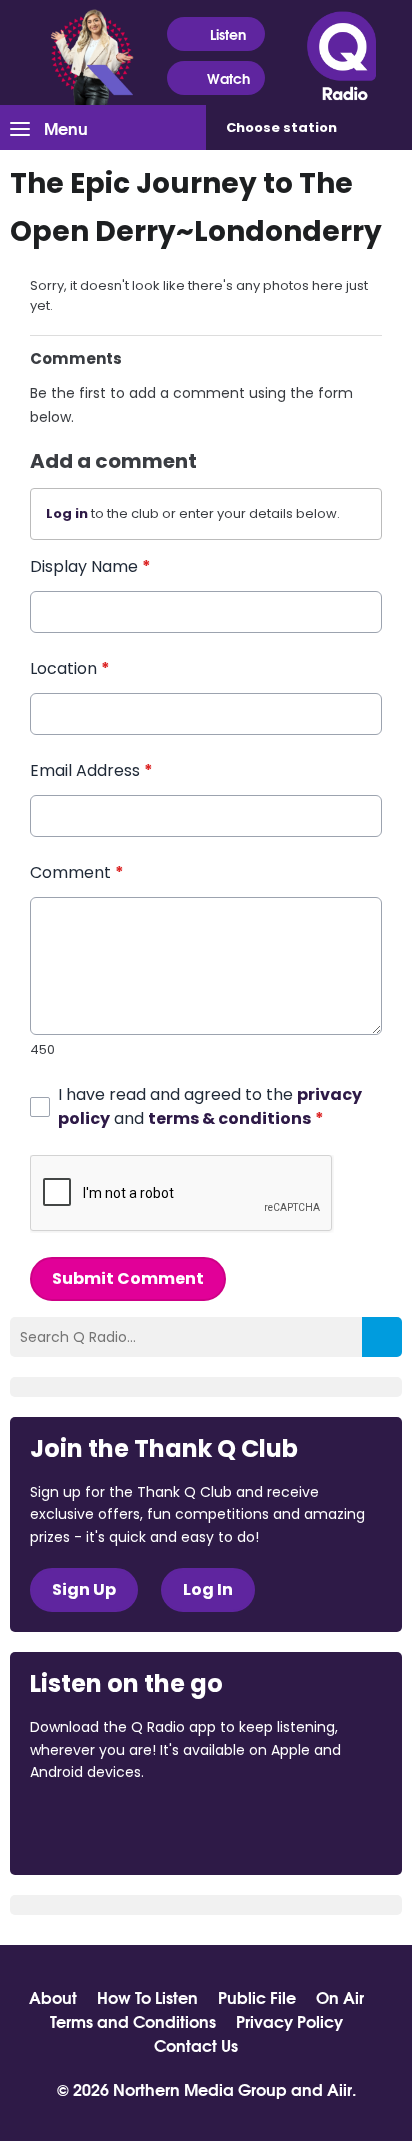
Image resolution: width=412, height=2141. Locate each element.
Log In (208, 1589)
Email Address (91, 770)
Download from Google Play (275, 1826)
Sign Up (84, 1589)
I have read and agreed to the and (210, 1106)
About (53, 1997)
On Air (340, 1997)
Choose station (281, 127)
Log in (67, 513)
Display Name (90, 566)
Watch (228, 78)
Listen (228, 34)
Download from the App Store (108, 1826)
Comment (77, 872)
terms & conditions (229, 1118)
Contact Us (196, 2045)
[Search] (382, 1337)
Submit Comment (128, 1278)
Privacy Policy (289, 2021)
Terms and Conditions (133, 2021)
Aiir (339, 2088)
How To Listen (147, 1997)
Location (70, 668)
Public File (257, 1997)
